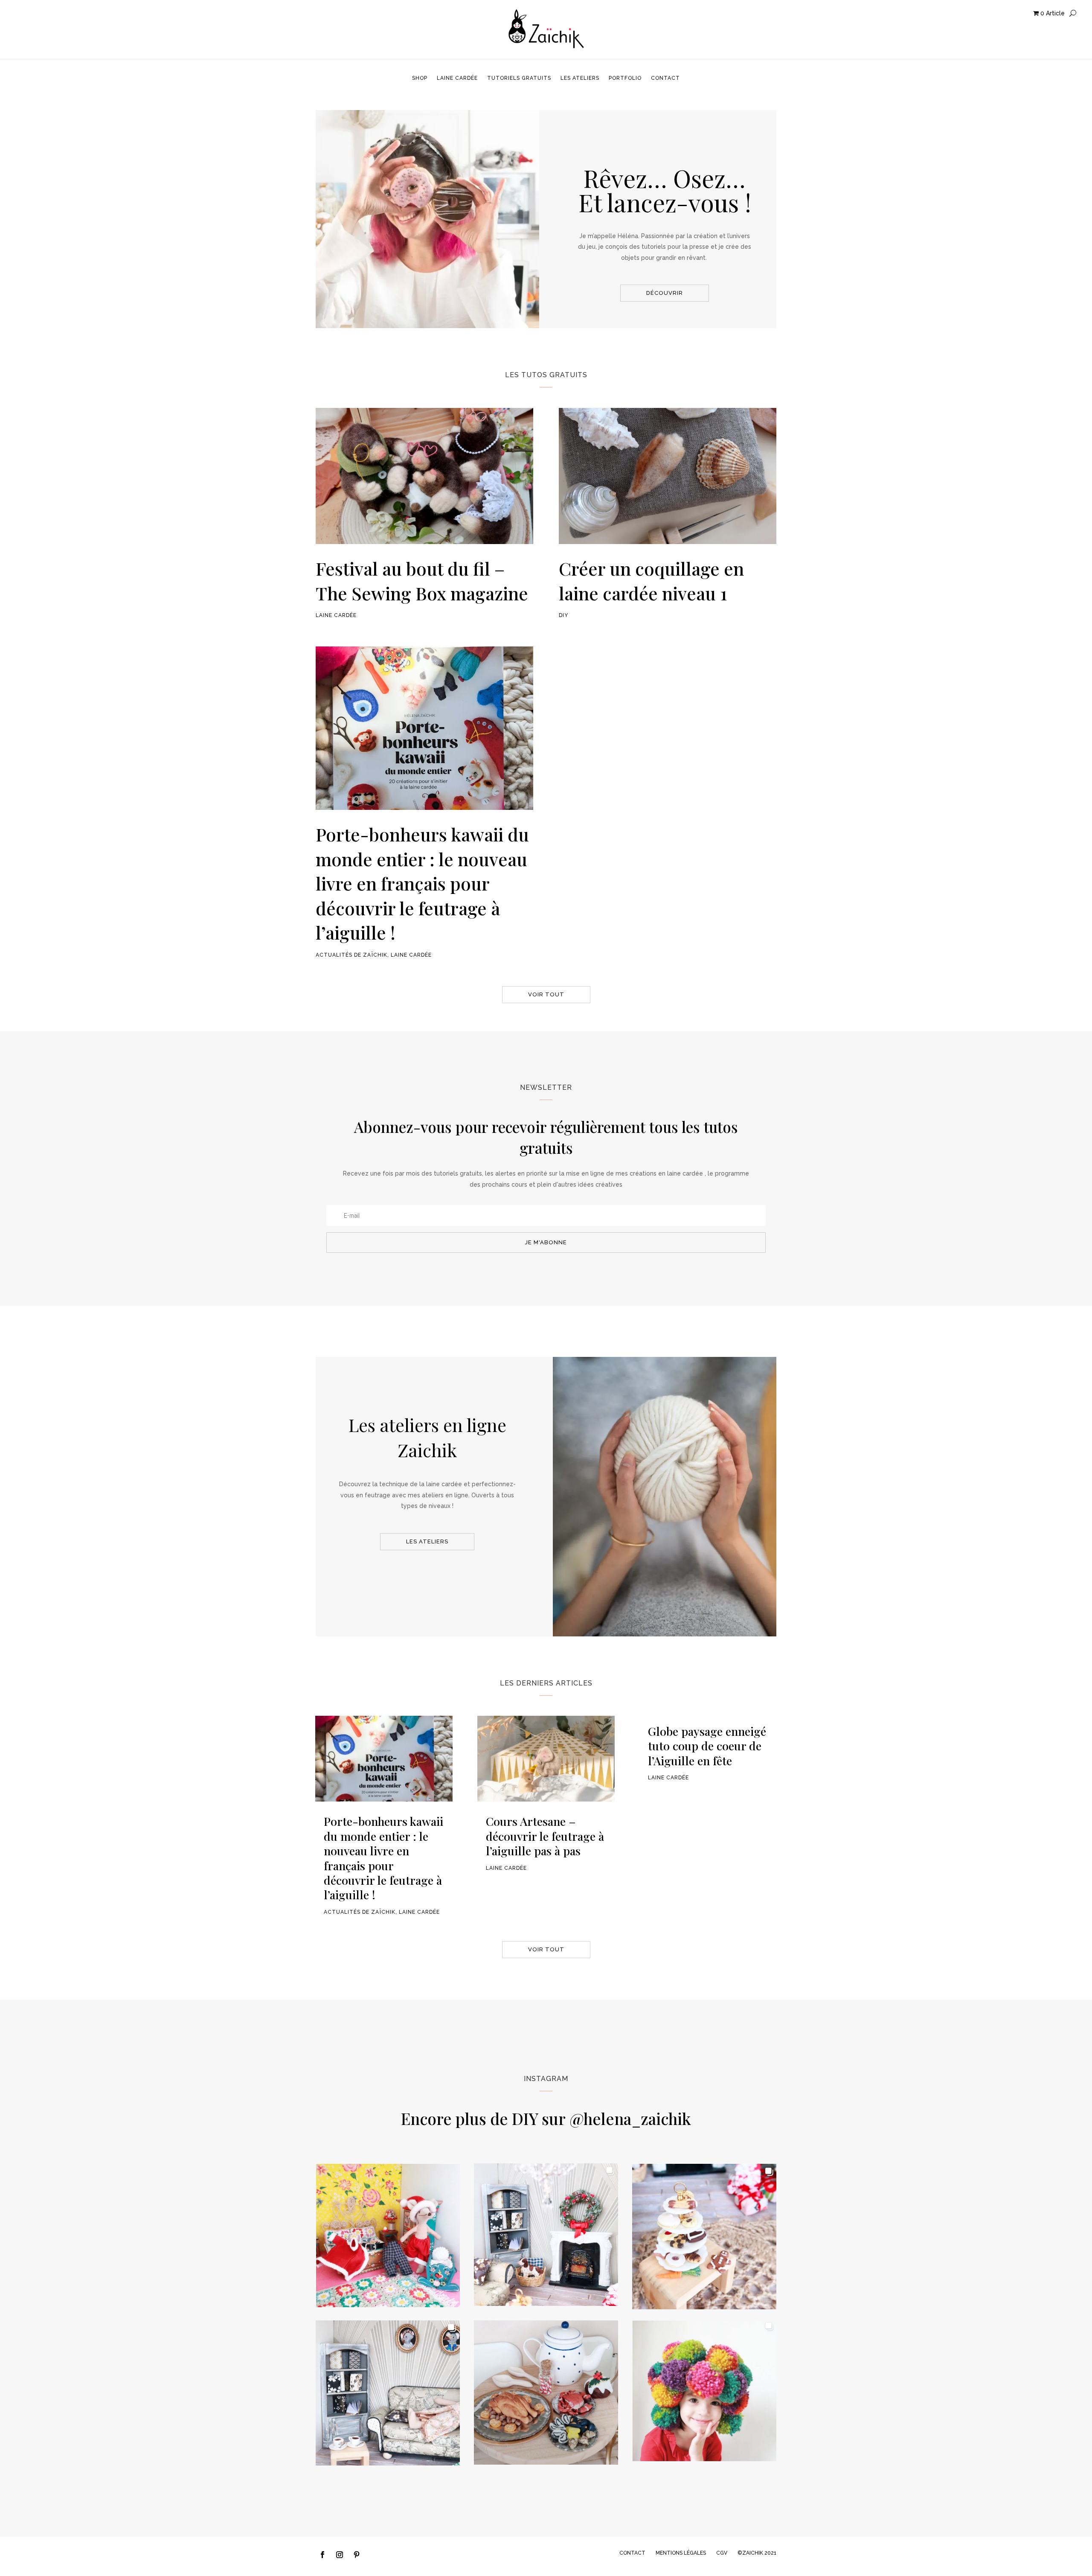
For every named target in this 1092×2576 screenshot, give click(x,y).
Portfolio (625, 78)
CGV (722, 2553)
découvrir (665, 293)
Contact (665, 78)
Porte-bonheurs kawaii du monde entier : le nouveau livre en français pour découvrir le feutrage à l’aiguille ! (422, 883)
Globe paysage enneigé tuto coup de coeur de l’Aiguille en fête (707, 1746)
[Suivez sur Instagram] (340, 2555)
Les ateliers (580, 78)
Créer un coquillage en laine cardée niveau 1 (651, 581)
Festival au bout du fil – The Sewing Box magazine (422, 581)
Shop (420, 78)
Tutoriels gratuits (519, 78)
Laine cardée (457, 78)
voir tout (546, 994)
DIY (563, 615)
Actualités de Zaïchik (351, 955)
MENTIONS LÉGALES (681, 2553)
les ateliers (427, 1541)
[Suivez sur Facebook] (322, 2555)
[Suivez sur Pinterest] (357, 2555)
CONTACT (632, 2553)
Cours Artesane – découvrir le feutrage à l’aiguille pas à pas (545, 1836)
